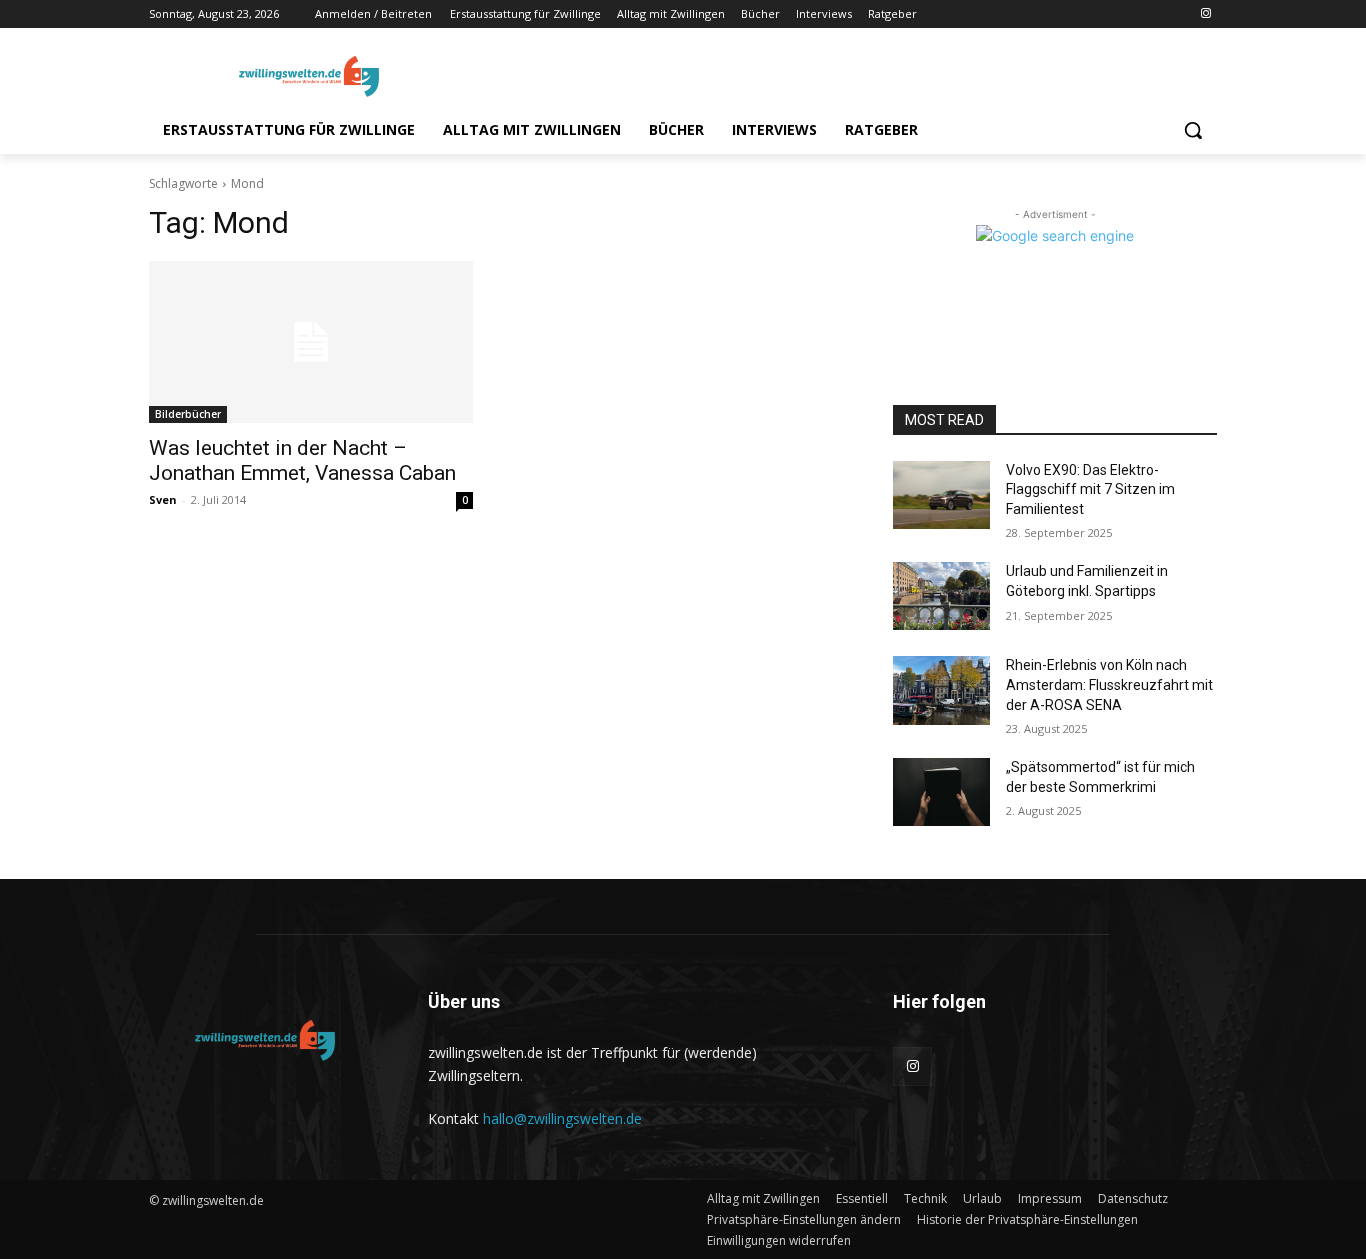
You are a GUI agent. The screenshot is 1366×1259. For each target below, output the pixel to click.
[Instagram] (1205, 14)
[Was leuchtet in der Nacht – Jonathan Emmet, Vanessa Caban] (311, 342)
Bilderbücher (188, 414)
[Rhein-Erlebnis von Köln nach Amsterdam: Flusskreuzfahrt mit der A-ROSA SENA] (941, 690)
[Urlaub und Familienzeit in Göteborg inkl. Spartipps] (941, 596)
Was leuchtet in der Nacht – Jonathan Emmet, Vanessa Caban (302, 460)
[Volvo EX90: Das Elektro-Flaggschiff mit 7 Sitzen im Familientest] (941, 495)
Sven (163, 499)
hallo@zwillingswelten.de (562, 1118)
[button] (1193, 130)
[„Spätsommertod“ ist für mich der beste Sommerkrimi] (941, 792)
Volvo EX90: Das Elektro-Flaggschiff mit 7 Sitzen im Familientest (1090, 489)
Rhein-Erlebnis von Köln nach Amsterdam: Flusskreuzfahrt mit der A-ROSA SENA (1109, 684)
